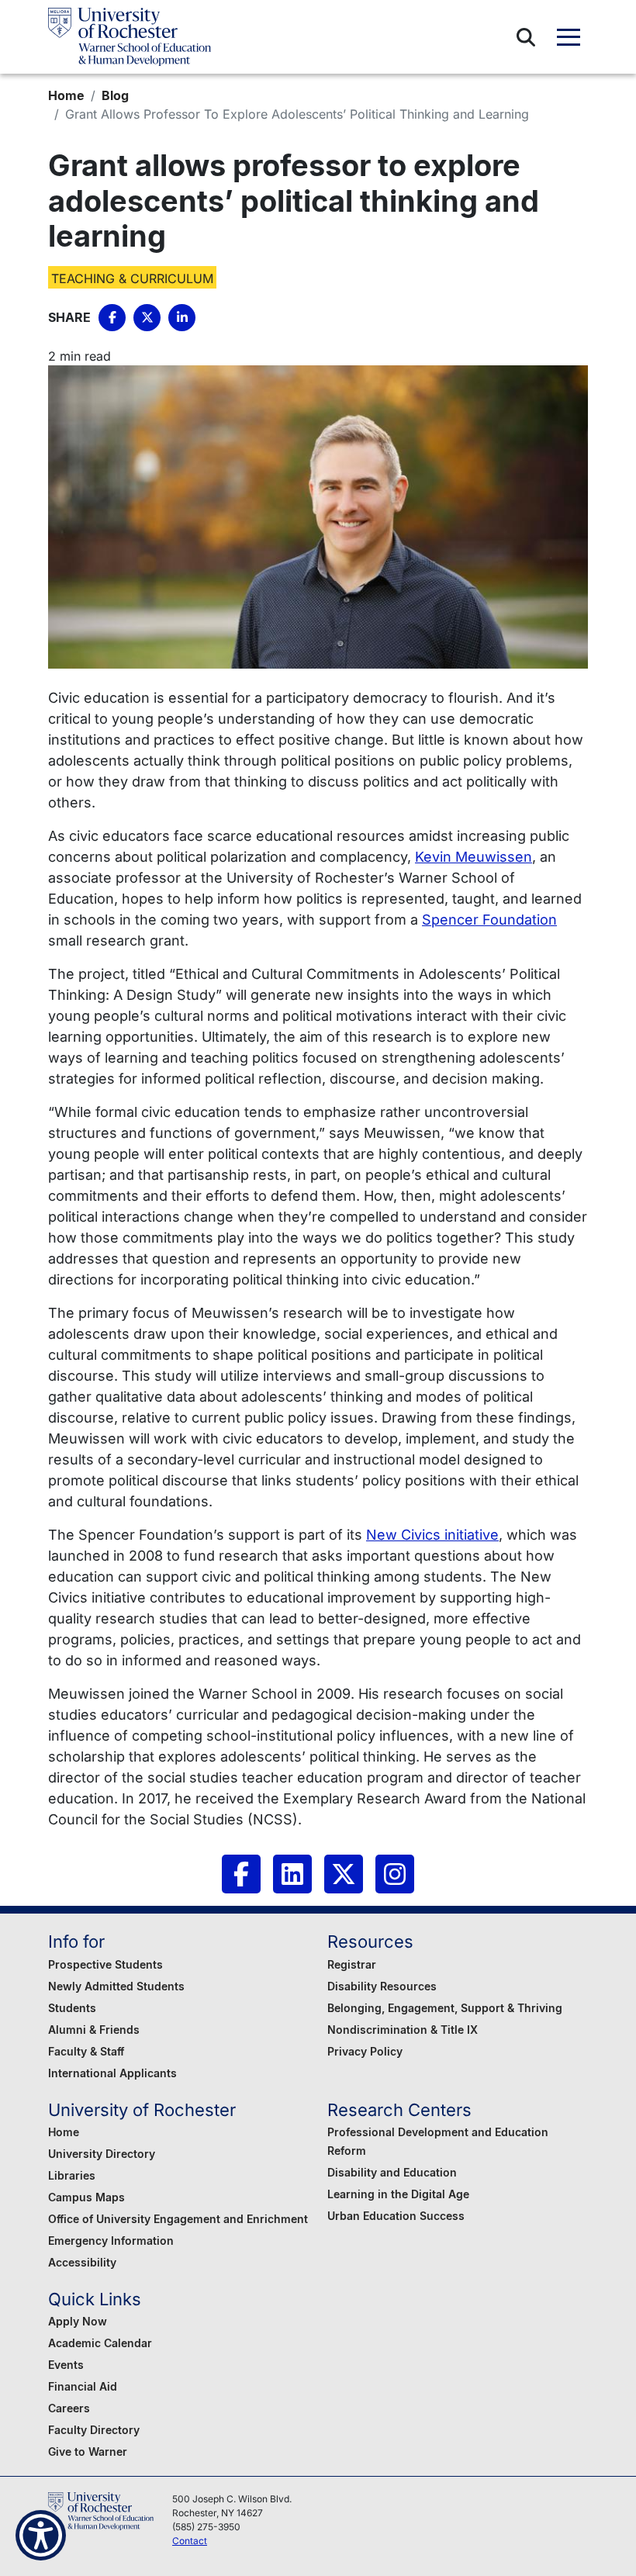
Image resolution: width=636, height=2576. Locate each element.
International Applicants (112, 2073)
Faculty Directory (94, 2430)
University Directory (102, 2154)
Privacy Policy (365, 2051)
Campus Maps (86, 2197)
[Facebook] (241, 1874)
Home (66, 95)
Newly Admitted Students (116, 1986)
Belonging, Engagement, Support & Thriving (445, 2008)
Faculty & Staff (86, 2051)
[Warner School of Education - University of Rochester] (130, 37)
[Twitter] (344, 1874)
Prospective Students (105, 1964)
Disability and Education (392, 2172)
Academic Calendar (100, 2343)
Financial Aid (83, 2386)
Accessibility (82, 2262)
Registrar (352, 1964)
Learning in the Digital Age (398, 2194)
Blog (115, 95)
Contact (190, 2541)
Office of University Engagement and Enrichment (178, 2219)
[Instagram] (395, 1874)
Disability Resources (382, 1986)
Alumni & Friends (94, 2030)
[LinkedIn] (292, 1874)
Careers (69, 2408)
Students (72, 2008)
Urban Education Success (396, 2216)
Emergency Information (111, 2241)
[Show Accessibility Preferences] (41, 2535)
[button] (526, 37)
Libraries (72, 2175)
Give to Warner (88, 2452)
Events (66, 2365)
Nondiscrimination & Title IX (403, 2030)
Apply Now (78, 2321)
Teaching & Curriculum (132, 278)
